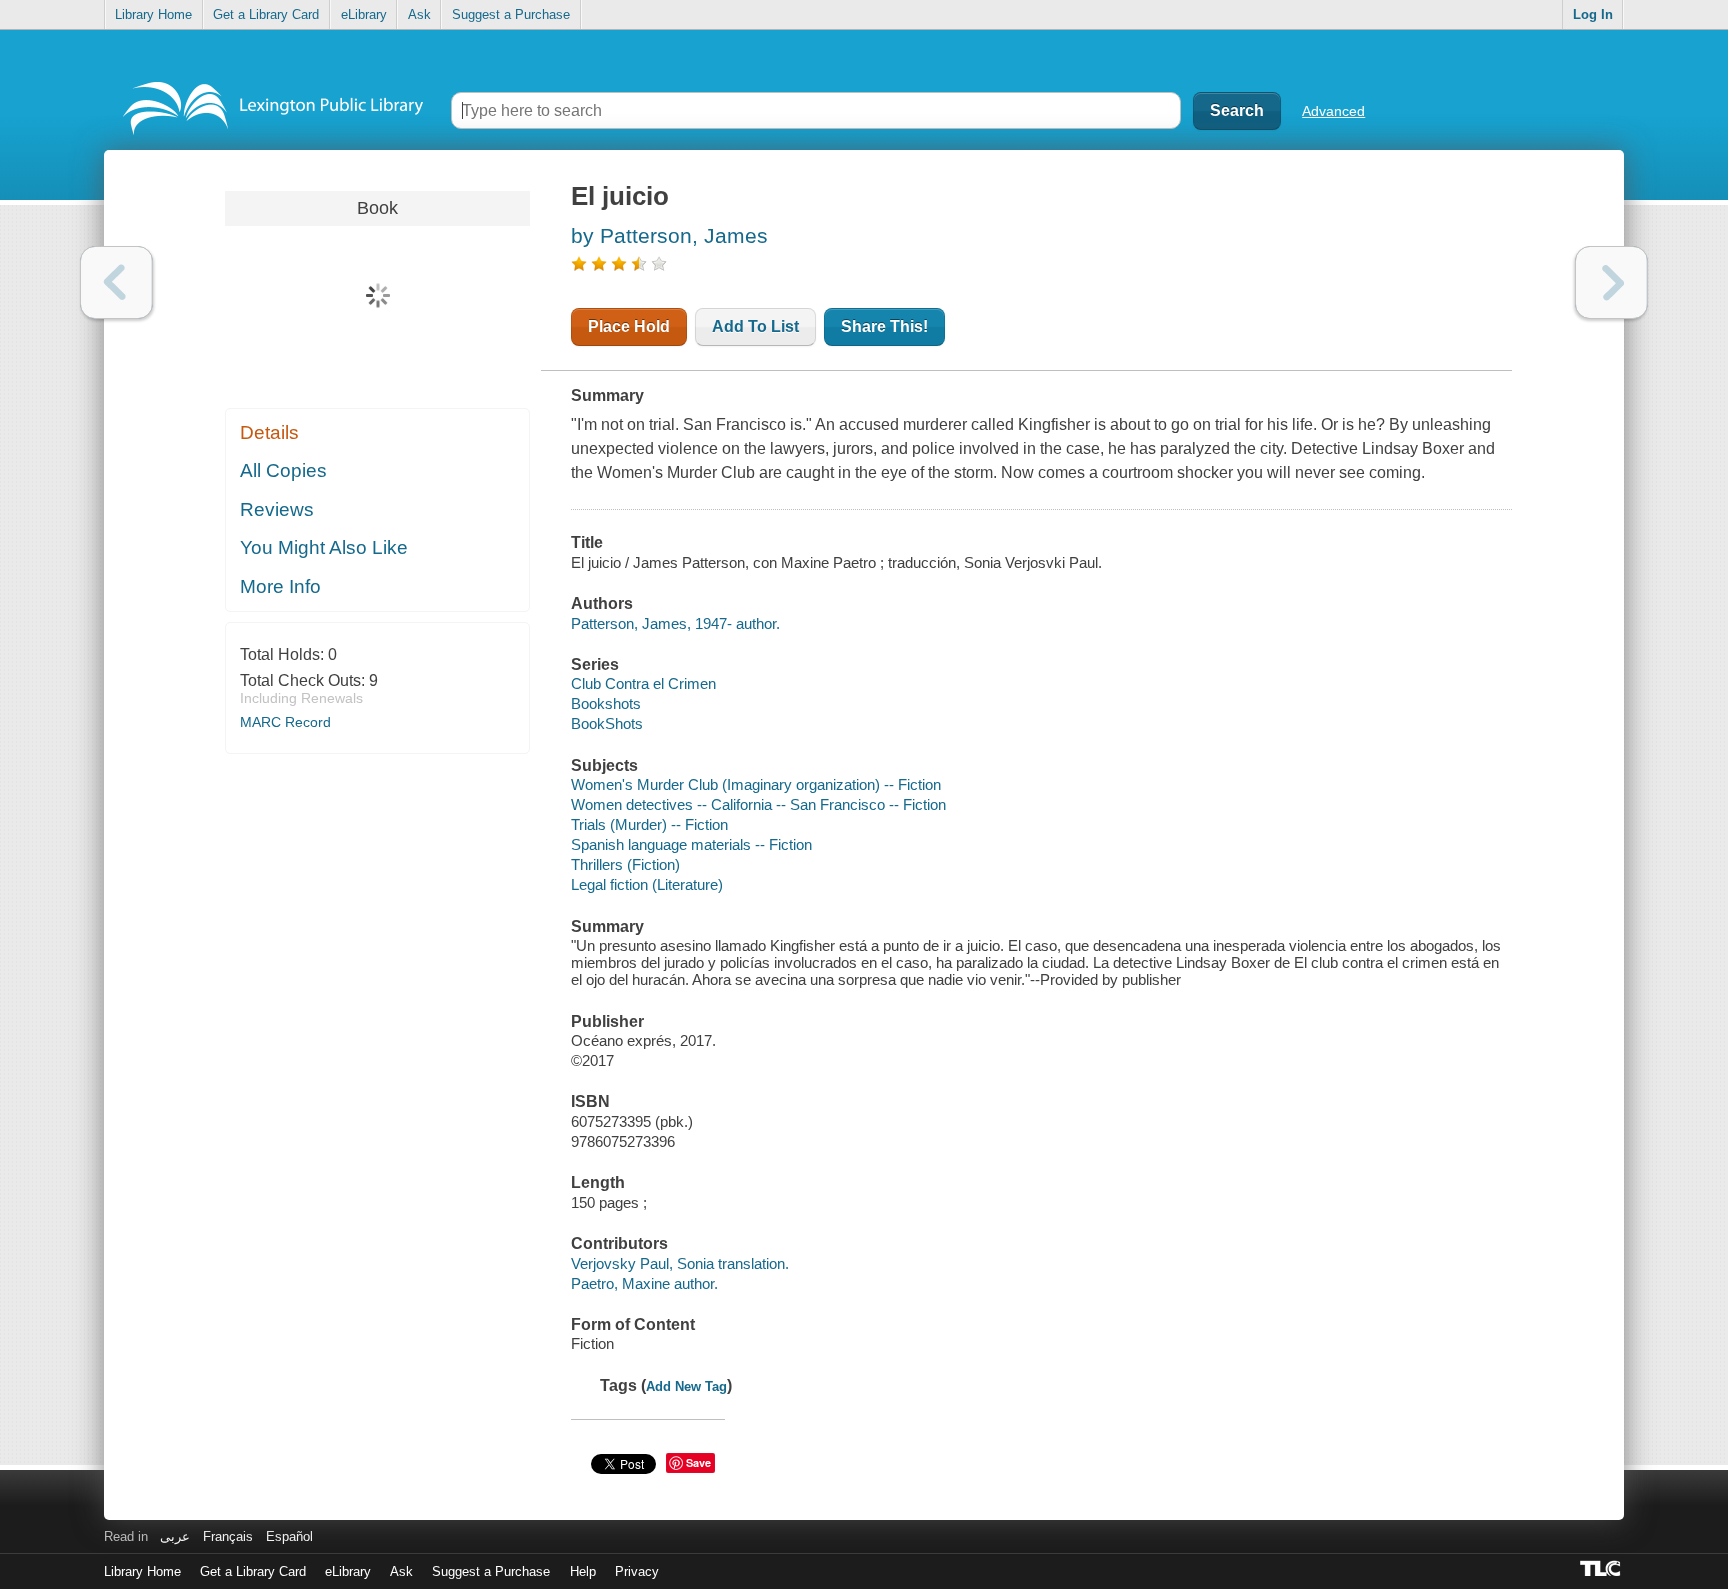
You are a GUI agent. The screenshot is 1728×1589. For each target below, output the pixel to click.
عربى (175, 1536)
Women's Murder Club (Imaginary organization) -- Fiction (756, 784)
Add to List (755, 326)
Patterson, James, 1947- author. (675, 623)
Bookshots (606, 703)
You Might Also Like (324, 547)
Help (583, 1571)
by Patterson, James (669, 235)
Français (228, 1536)
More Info (280, 586)
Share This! (884, 326)
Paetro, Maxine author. (644, 1283)
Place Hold (629, 326)
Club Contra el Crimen (643, 683)
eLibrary (364, 14)
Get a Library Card (266, 14)
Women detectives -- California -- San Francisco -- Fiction (758, 804)
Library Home (153, 14)
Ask (419, 14)
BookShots (607, 723)
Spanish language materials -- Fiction (691, 844)
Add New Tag (686, 1386)
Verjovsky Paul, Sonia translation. (680, 1263)
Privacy (637, 1571)
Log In (1593, 14)
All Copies (283, 470)
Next (1611, 282)
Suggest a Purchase (511, 14)
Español (289, 1536)
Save (698, 1462)
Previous (116, 282)
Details (269, 432)
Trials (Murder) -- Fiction (649, 824)
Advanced (1333, 111)
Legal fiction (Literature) (647, 884)
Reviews (277, 509)
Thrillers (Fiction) (625, 864)
